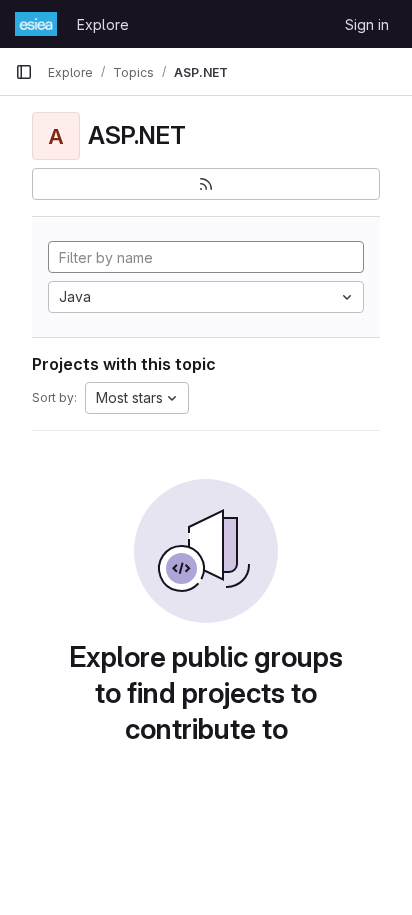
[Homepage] (36, 24)
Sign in (367, 24)
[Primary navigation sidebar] (24, 72)
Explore (103, 24)
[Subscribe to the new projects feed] (206, 184)
